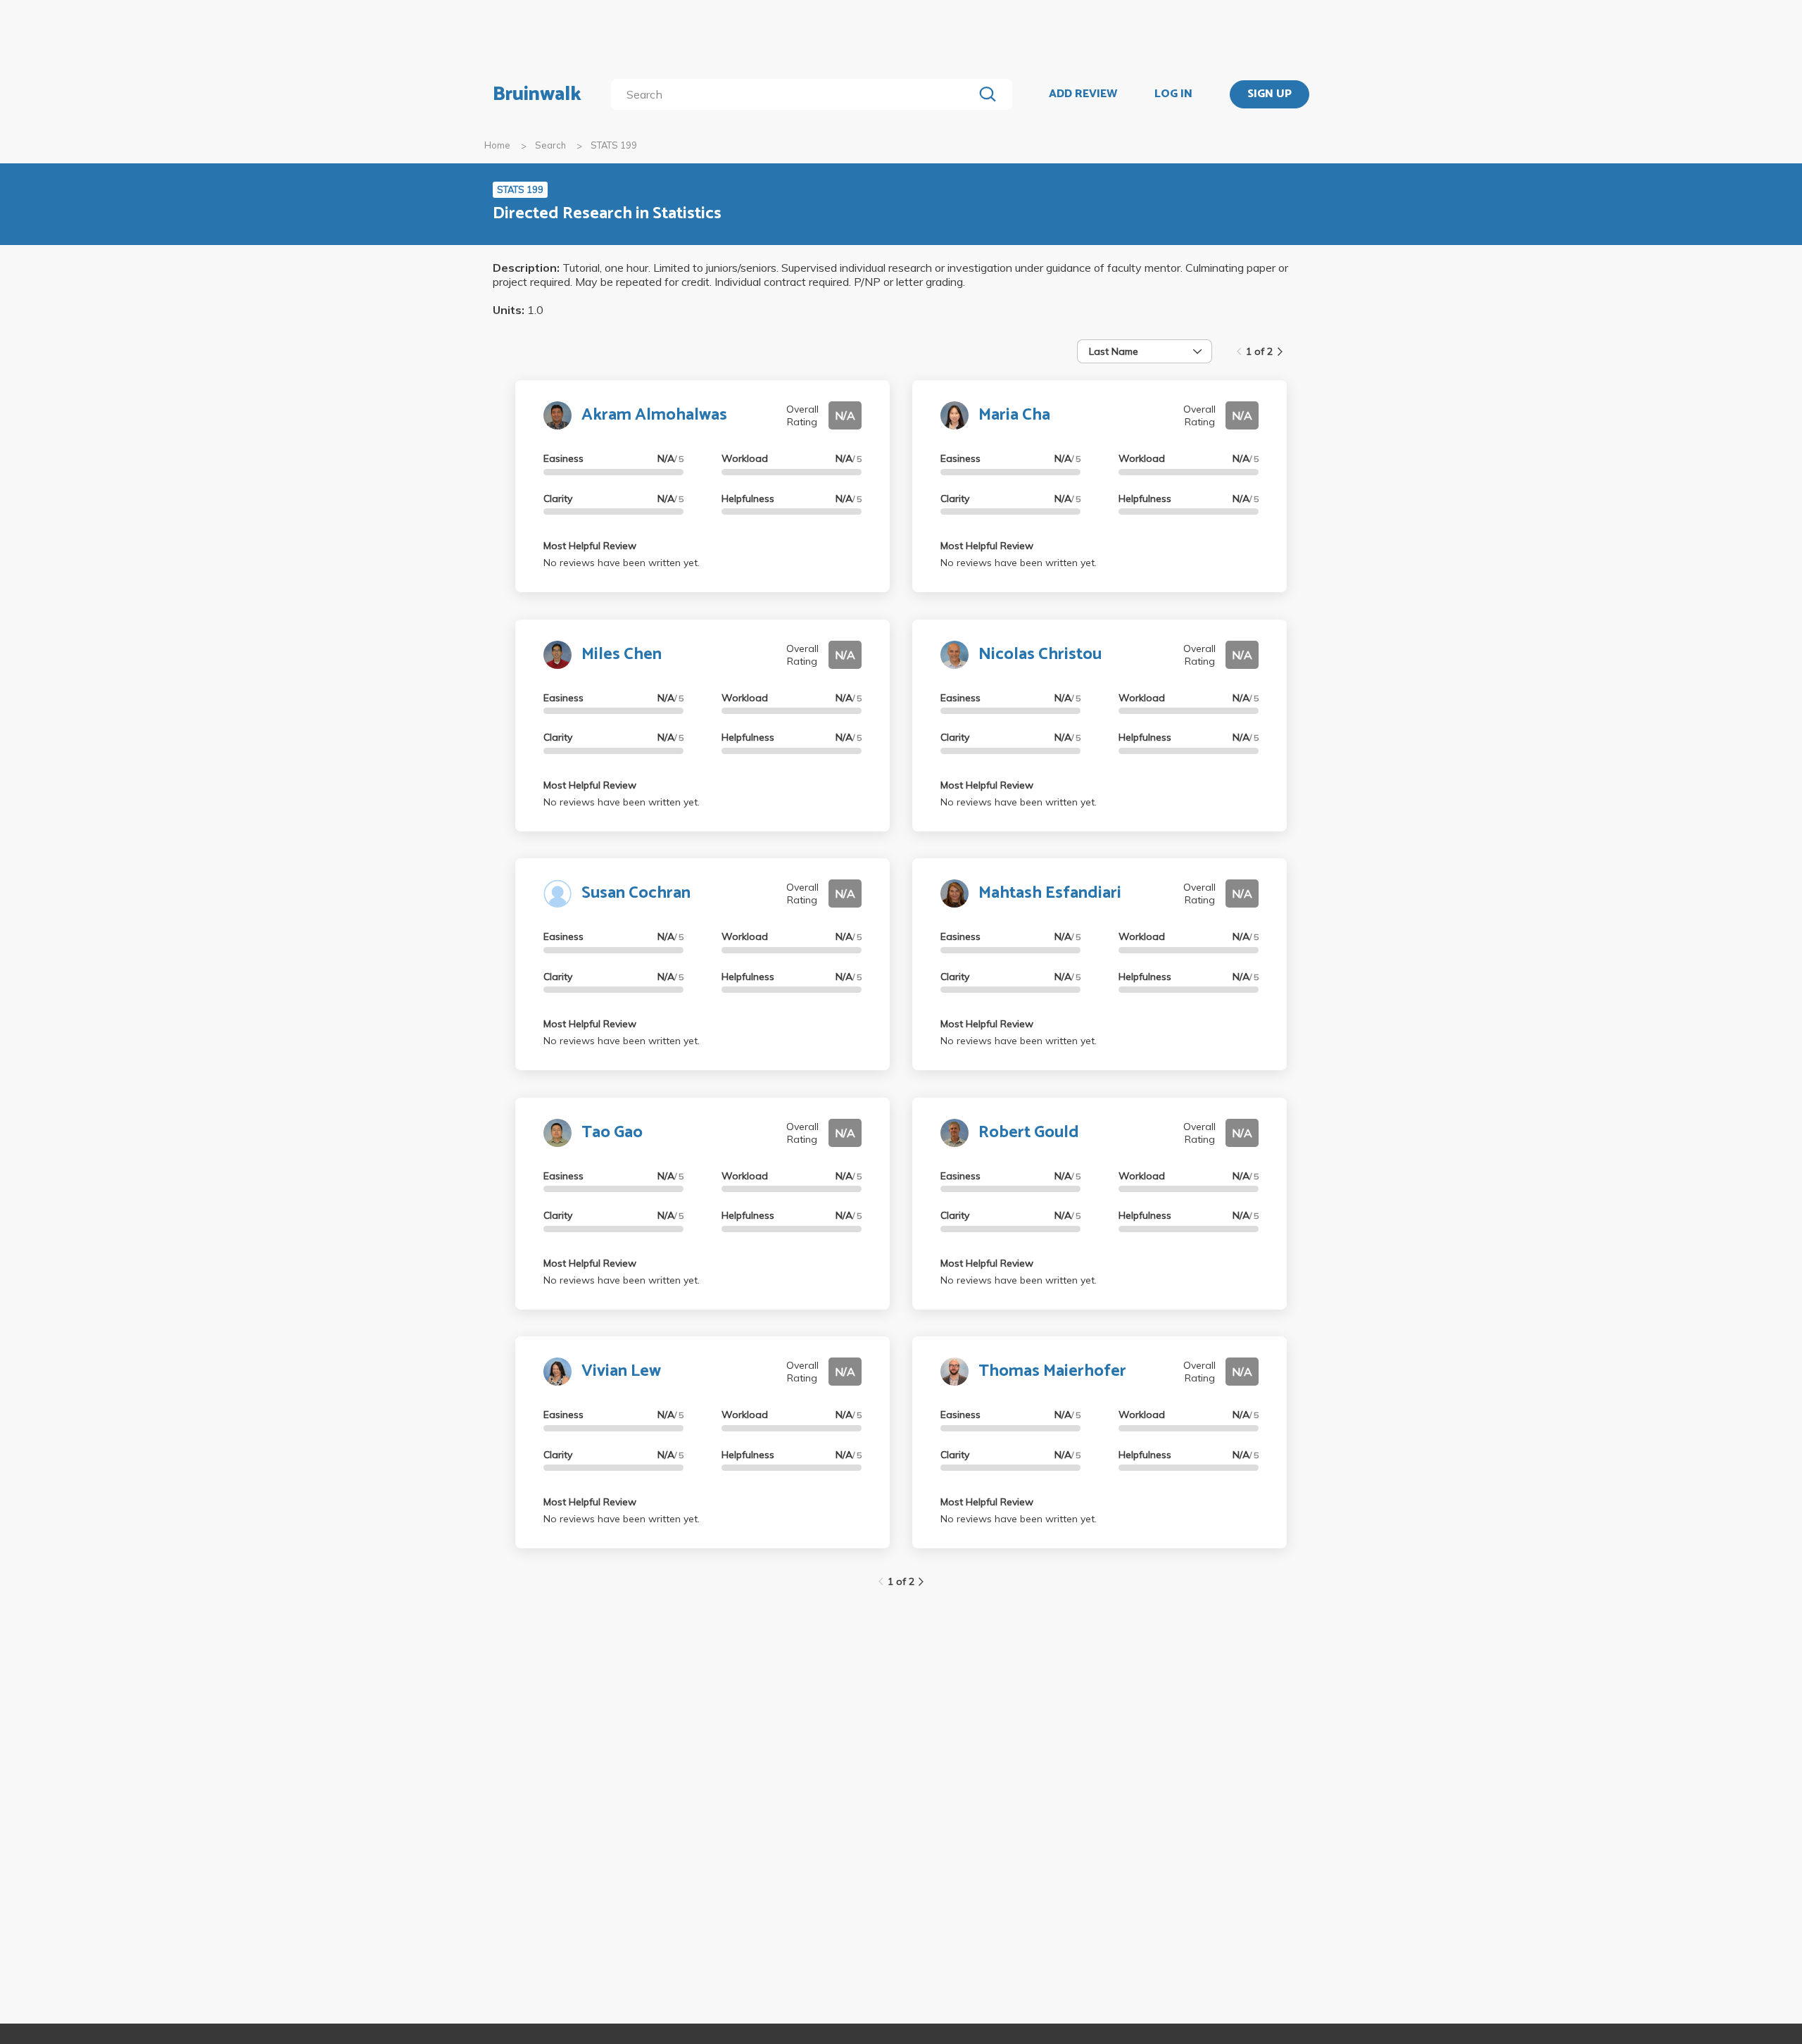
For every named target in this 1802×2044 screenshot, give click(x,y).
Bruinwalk (537, 94)
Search (550, 145)
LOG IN (1173, 94)
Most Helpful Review (590, 546)
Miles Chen (622, 654)
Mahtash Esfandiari (1050, 893)
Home (497, 145)
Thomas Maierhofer (1052, 1371)
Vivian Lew (621, 1371)
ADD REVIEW (1083, 94)
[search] (795, 94)
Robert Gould (1029, 1133)
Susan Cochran (636, 893)
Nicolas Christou (1040, 654)
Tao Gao (612, 1133)
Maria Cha (1014, 415)
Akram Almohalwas (654, 415)
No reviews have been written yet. (622, 563)
